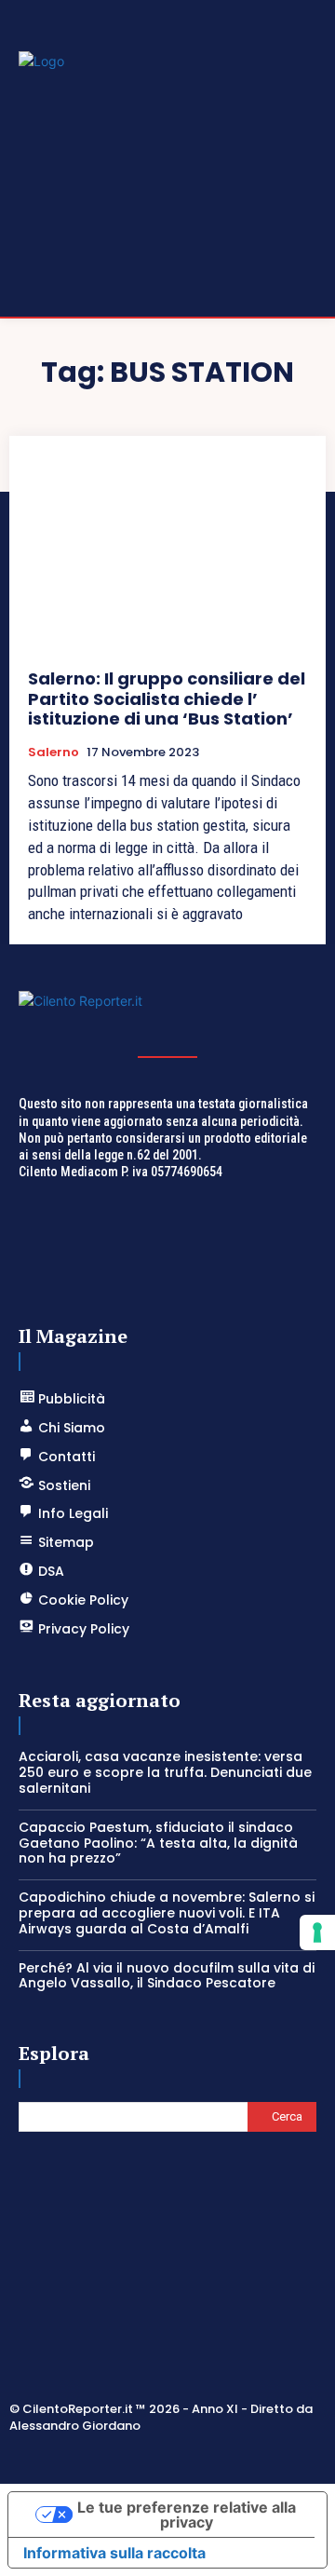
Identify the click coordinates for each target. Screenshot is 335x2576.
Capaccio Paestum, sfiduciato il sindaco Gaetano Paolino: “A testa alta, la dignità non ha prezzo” (158, 1843)
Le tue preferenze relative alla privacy (187, 2515)
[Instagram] (146, 2458)
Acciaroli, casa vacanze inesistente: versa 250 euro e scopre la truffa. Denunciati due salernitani (165, 1772)
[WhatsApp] (234, 2458)
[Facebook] (101, 2458)
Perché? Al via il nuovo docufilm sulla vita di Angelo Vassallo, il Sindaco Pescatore (167, 1976)
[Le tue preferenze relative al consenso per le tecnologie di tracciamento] (317, 1932)
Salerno (54, 752)
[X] (190, 2458)
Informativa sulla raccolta (114, 2553)
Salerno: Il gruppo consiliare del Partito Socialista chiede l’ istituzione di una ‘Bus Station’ (167, 698)
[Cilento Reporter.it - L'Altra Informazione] (167, 1014)
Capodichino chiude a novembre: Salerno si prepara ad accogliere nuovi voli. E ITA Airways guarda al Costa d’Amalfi (167, 1913)
